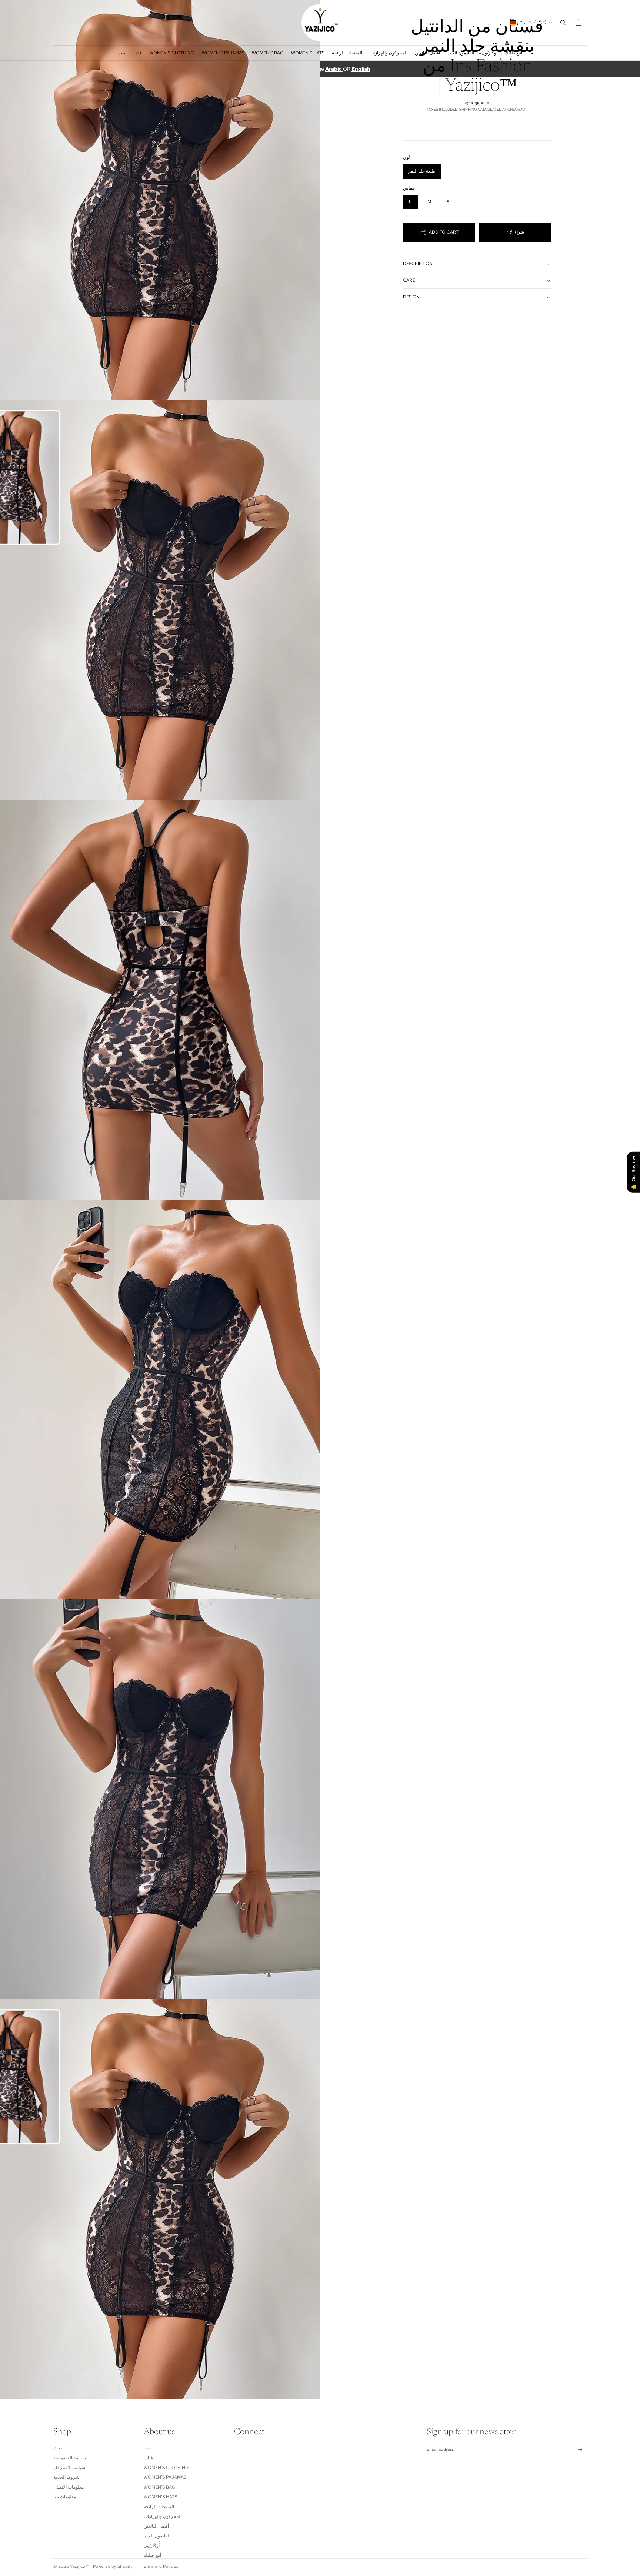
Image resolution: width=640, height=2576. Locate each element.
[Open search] (563, 23)
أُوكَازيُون (152, 2546)
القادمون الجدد (157, 2536)
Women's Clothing (166, 2468)
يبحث (58, 2448)
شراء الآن (515, 232)
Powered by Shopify (113, 2566)
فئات (148, 2458)
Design (411, 297)
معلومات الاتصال (69, 2487)
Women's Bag (160, 2487)
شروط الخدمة (66, 2477)
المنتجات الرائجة (159, 2507)
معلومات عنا (65, 2497)
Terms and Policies (160, 2566)
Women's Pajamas (165, 2477)
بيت (147, 2448)
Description (418, 264)
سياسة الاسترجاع (69, 2468)
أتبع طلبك (152, 2555)
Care (409, 281)
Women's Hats (160, 2497)
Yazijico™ (80, 2566)
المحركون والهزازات (163, 2516)
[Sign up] (580, 2450)
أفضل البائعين (156, 2526)
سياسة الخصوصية (70, 2458)
